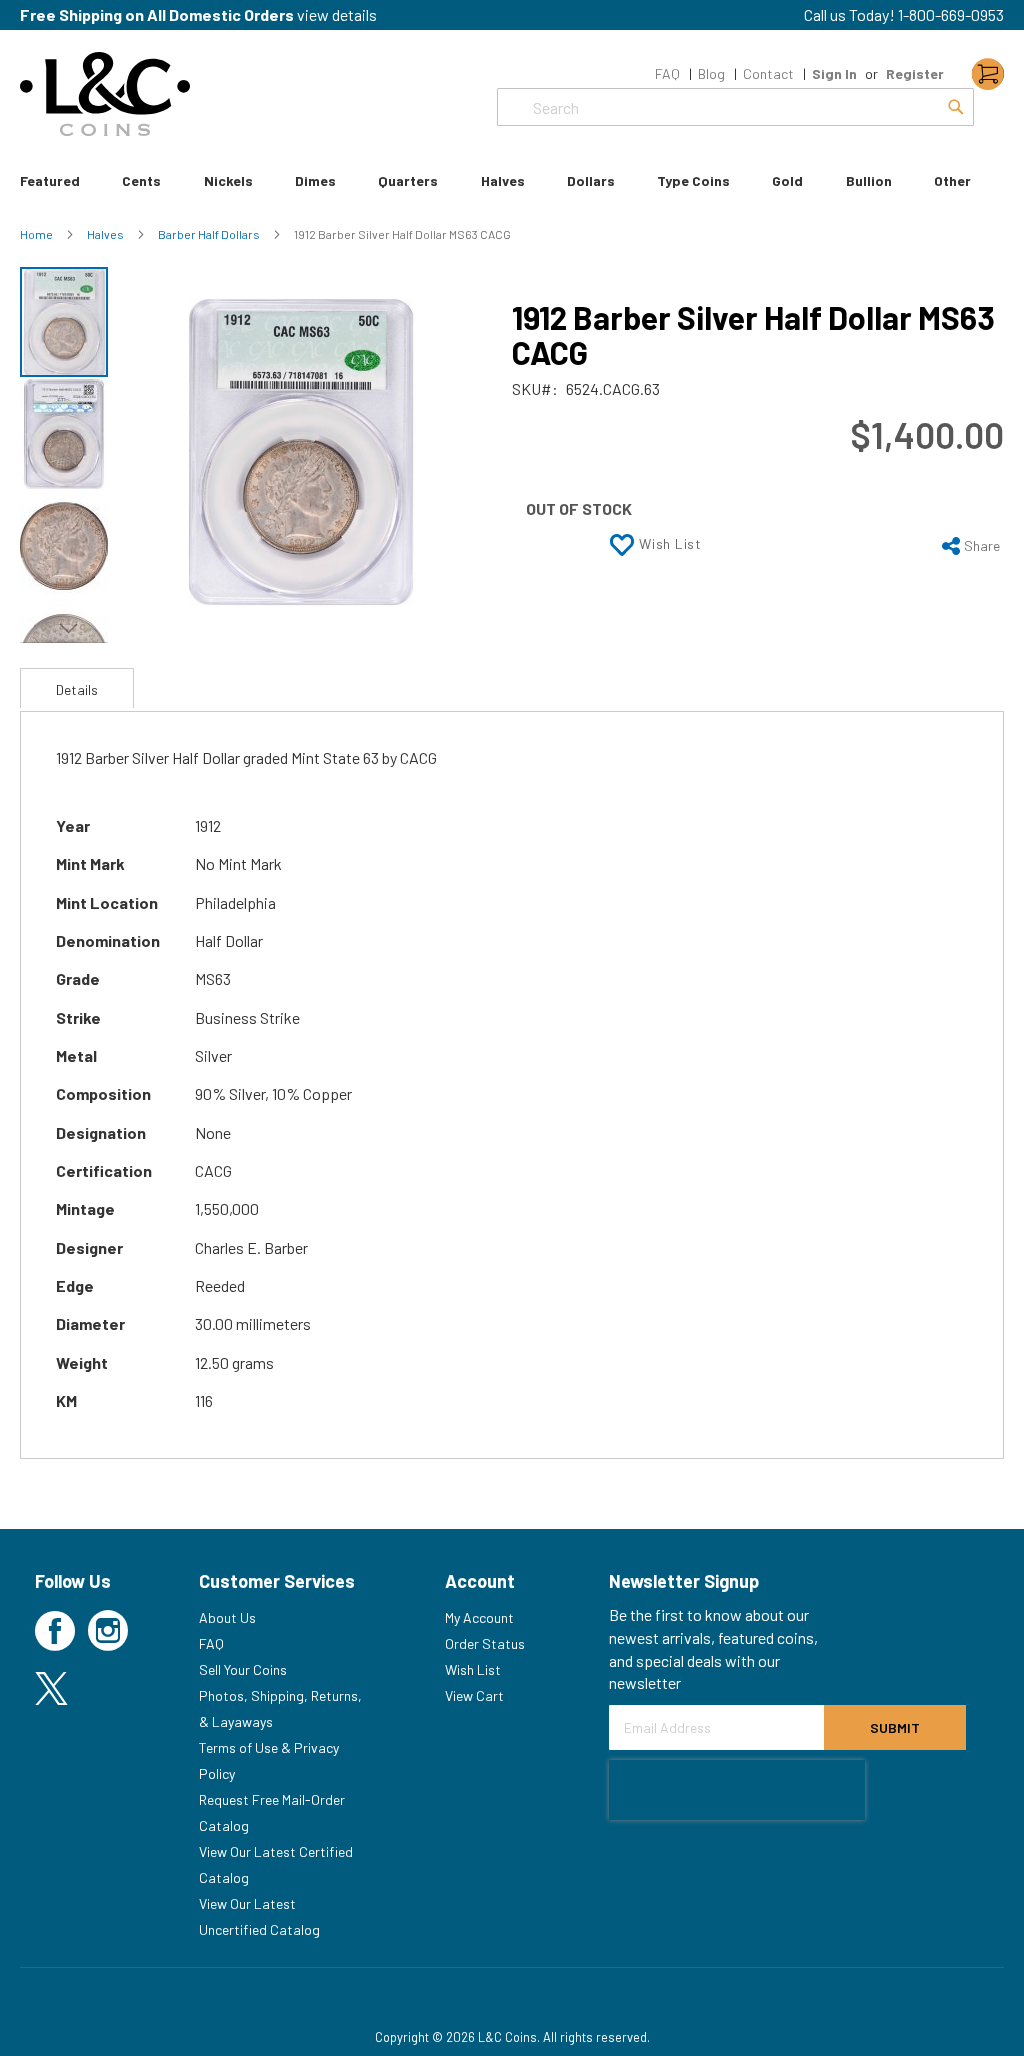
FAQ (667, 73)
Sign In (834, 73)
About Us (227, 1617)
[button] (65, 433)
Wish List (473, 1669)
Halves (106, 234)
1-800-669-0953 (951, 14)
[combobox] (735, 107)
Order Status (485, 1643)
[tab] (77, 688)
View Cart (474, 1695)
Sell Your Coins (243, 1669)
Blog (711, 73)
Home (37, 234)
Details (77, 689)
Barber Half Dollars (210, 234)
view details (337, 14)
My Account (479, 1617)
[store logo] (105, 94)
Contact (768, 73)
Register (915, 73)
